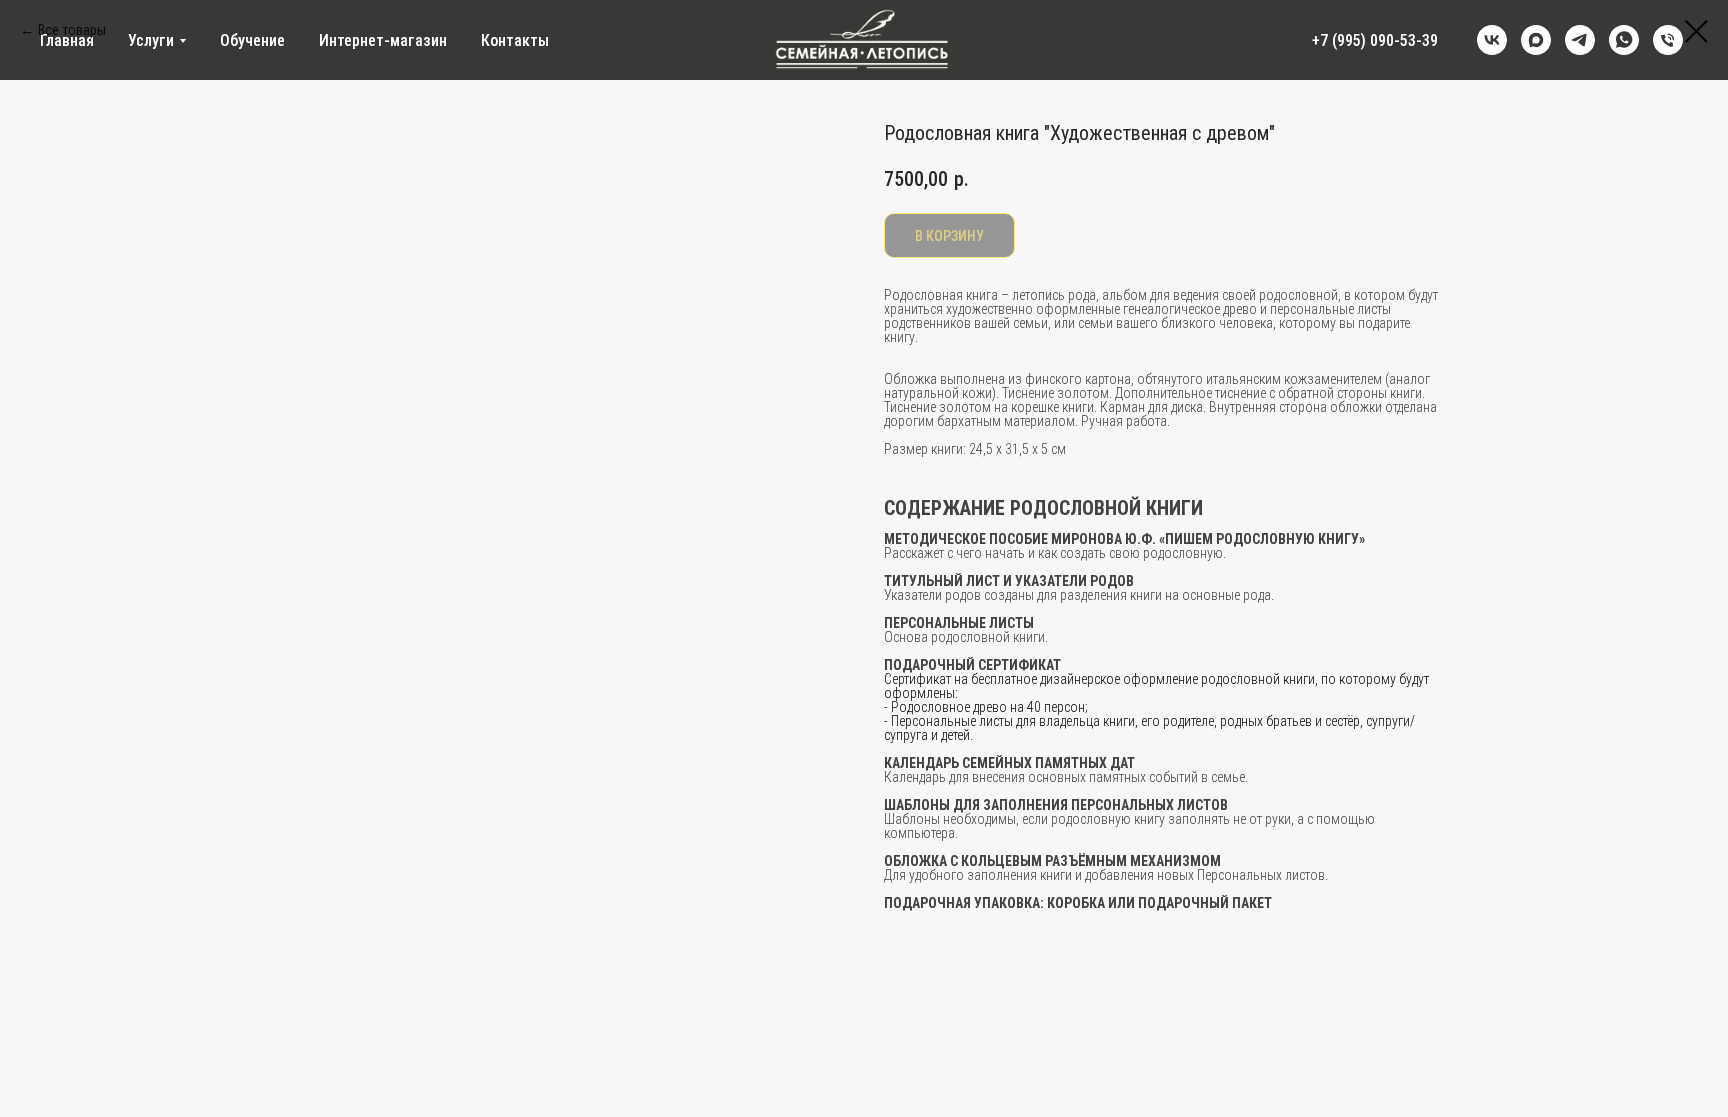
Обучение (252, 40)
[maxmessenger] (1536, 40)
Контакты (515, 40)
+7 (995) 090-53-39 (1375, 40)
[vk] (1492, 40)
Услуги (151, 40)
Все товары (72, 30)
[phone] (1668, 40)
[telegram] (1580, 40)
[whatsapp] (1624, 40)
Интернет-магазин (383, 40)
